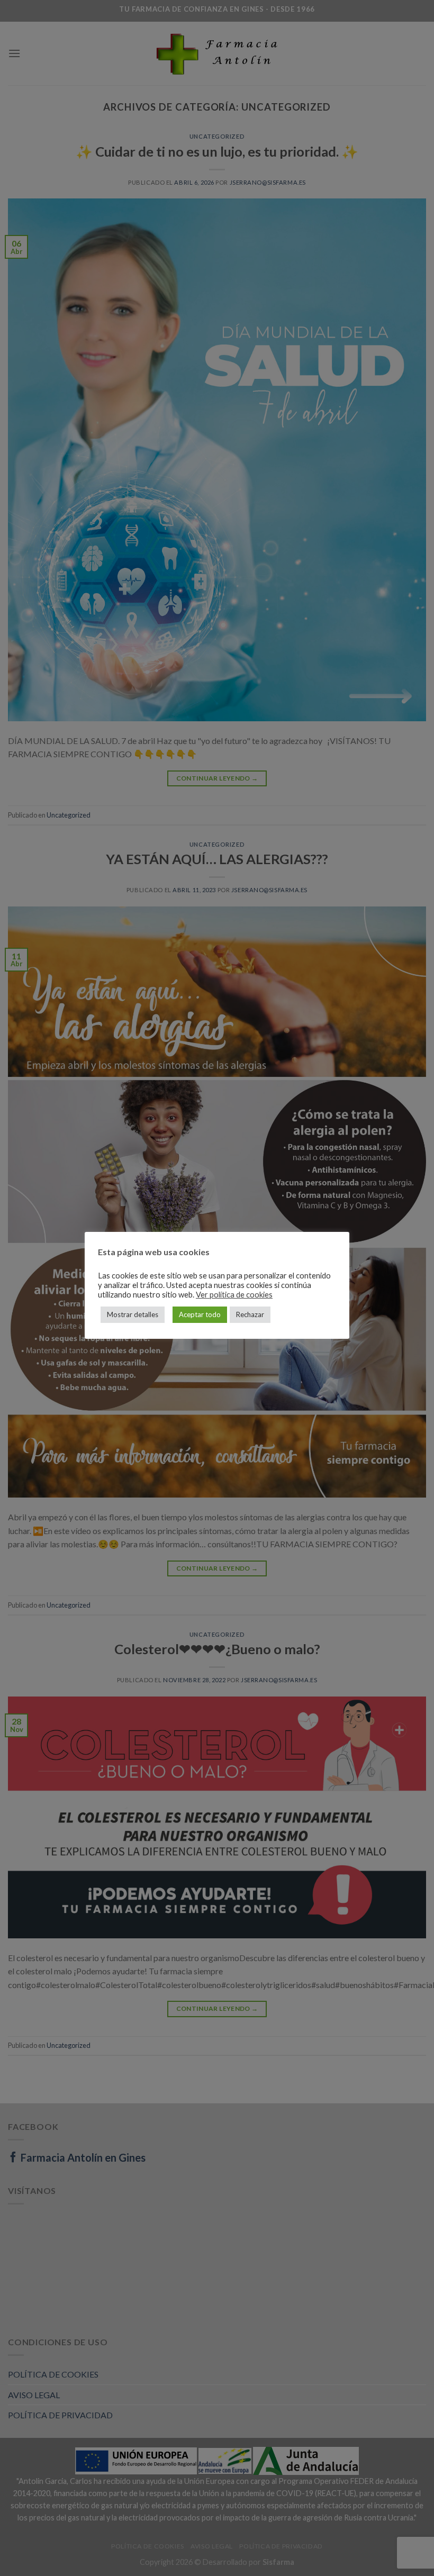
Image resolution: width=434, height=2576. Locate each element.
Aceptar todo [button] (200, 1314)
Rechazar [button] (250, 1314)
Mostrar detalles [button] (133, 1314)
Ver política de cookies (234, 1295)
